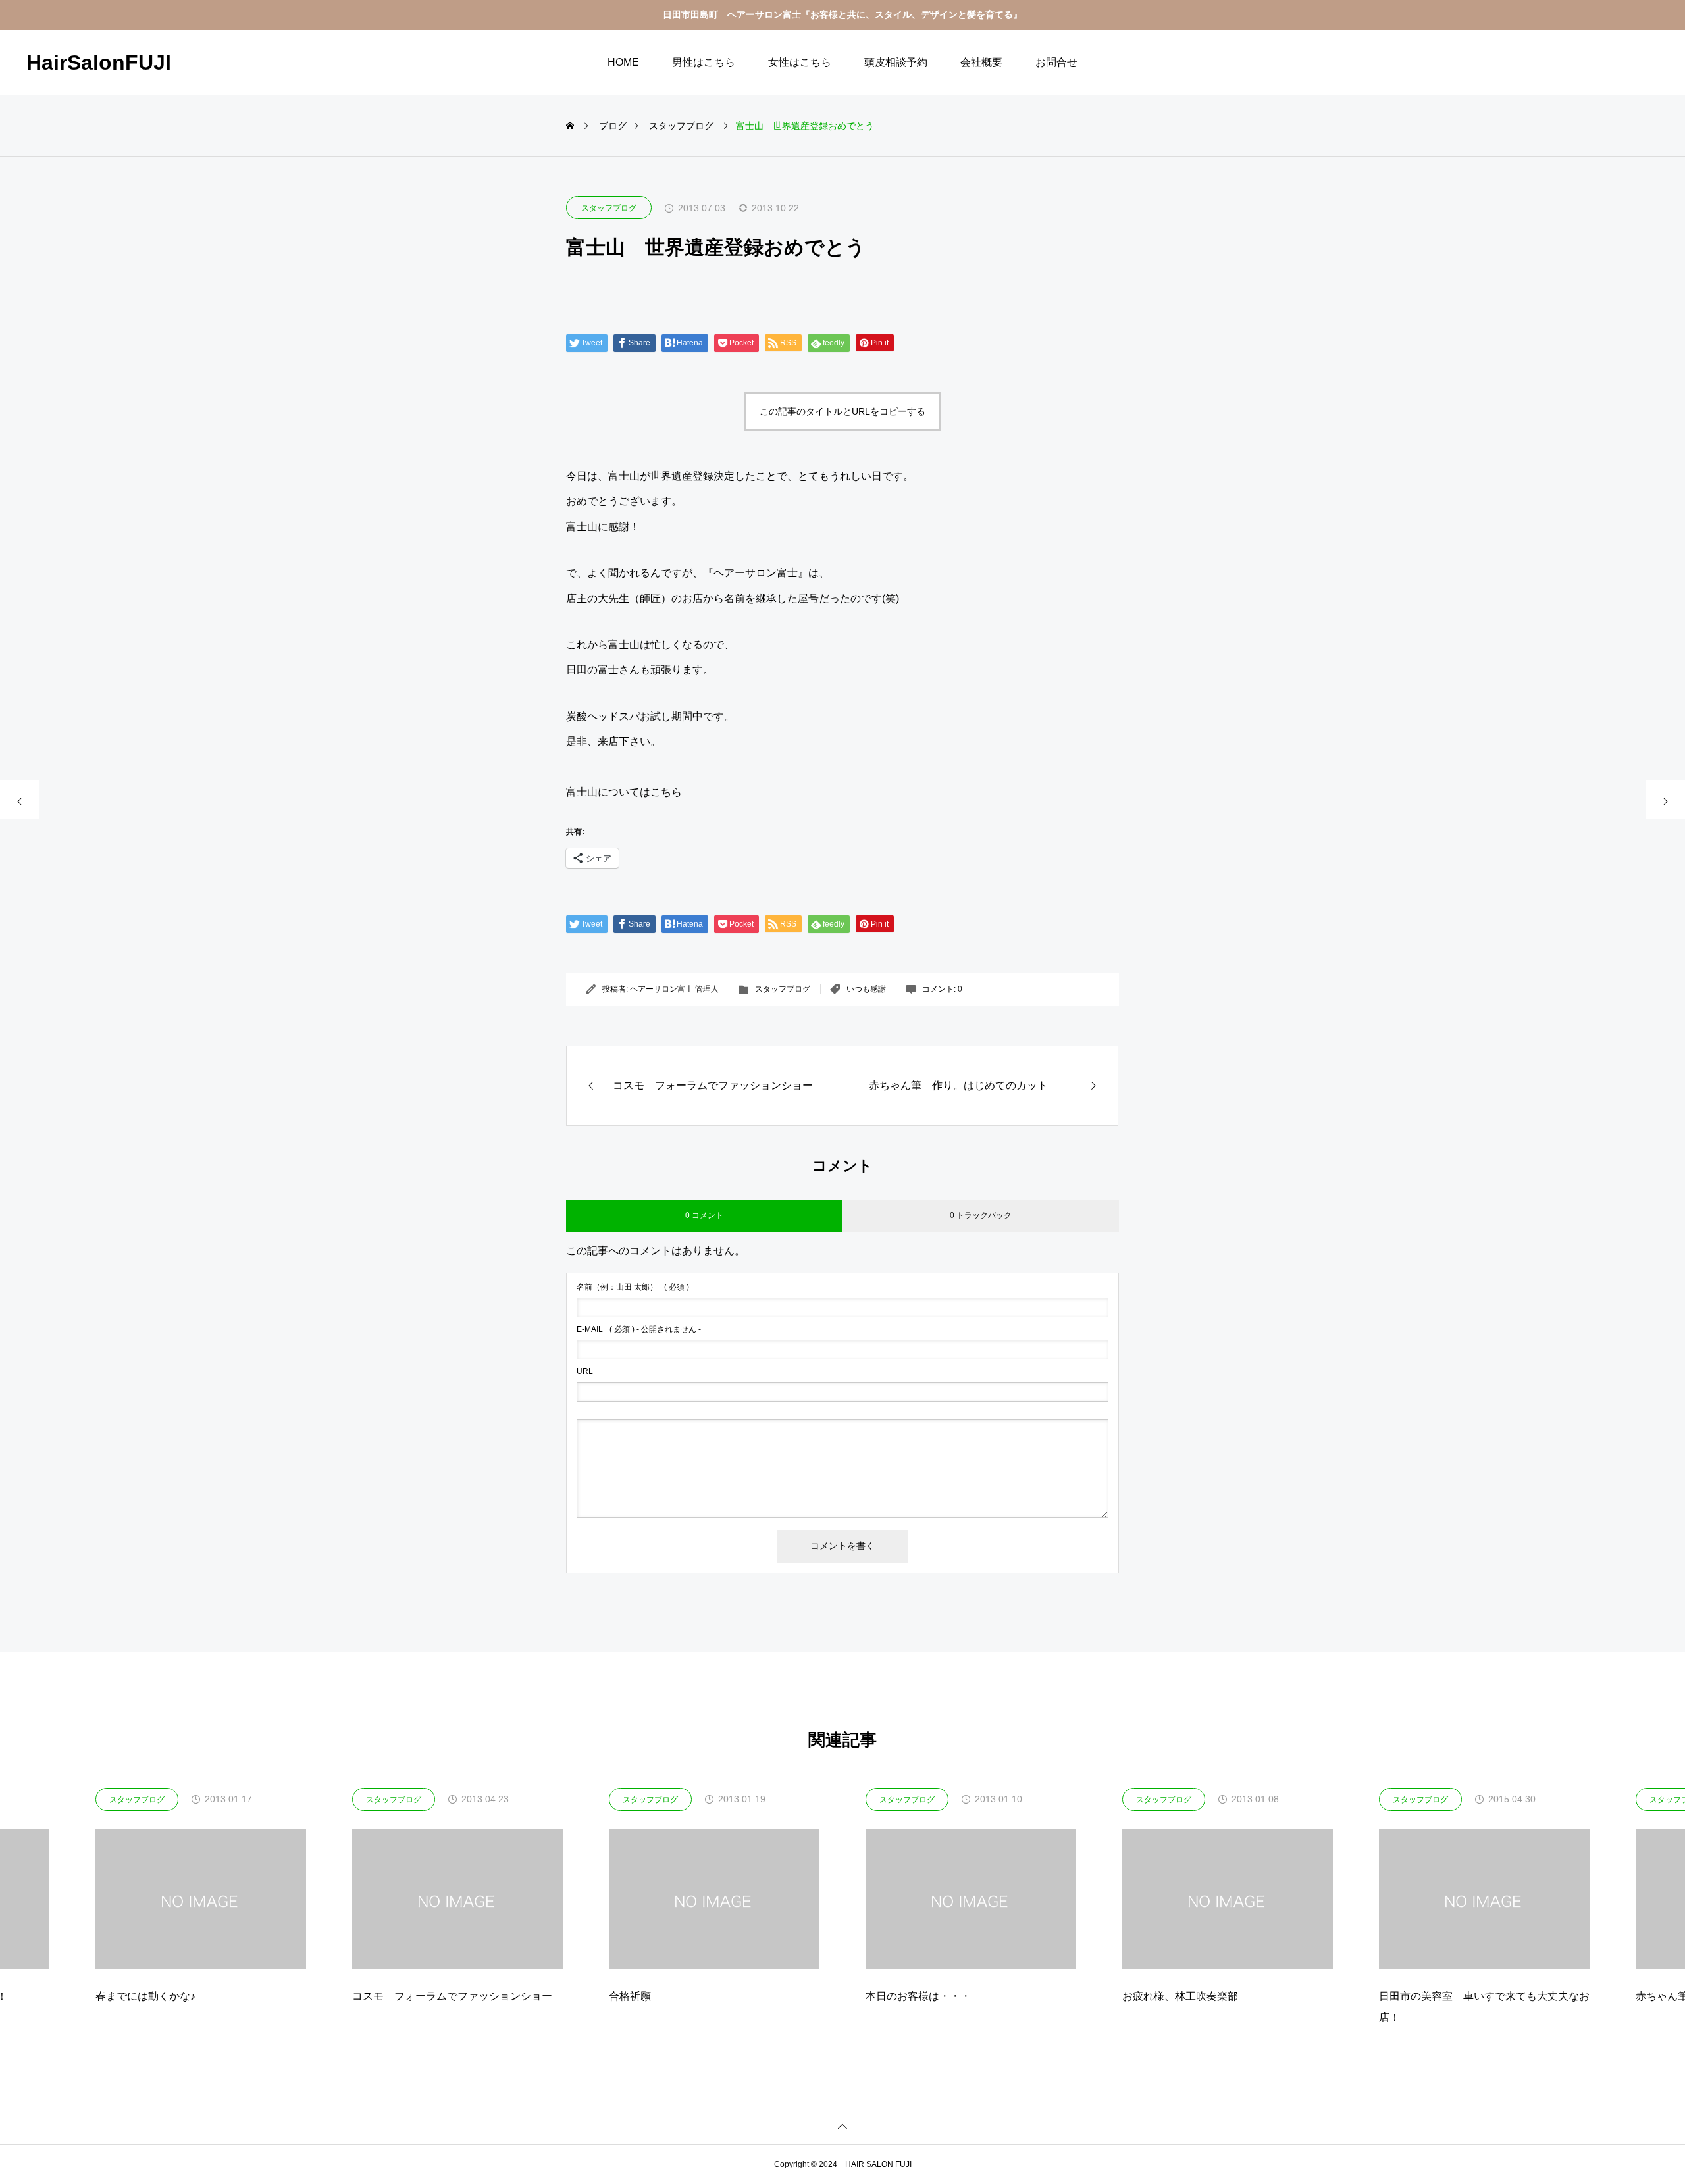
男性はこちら (704, 62)
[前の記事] (20, 800)
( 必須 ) (633, 1287)
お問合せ (1056, 62)
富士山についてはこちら (624, 792)
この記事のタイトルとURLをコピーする (842, 411)
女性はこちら (800, 62)
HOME (623, 62)
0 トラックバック (981, 1215)
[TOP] (842, 2124)
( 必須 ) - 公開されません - (639, 1329)
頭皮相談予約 (896, 62)
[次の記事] (1665, 800)
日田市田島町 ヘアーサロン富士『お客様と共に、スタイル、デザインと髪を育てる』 (842, 14)
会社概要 (981, 62)
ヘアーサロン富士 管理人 (674, 989)
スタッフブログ (609, 208)
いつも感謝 (866, 989)
